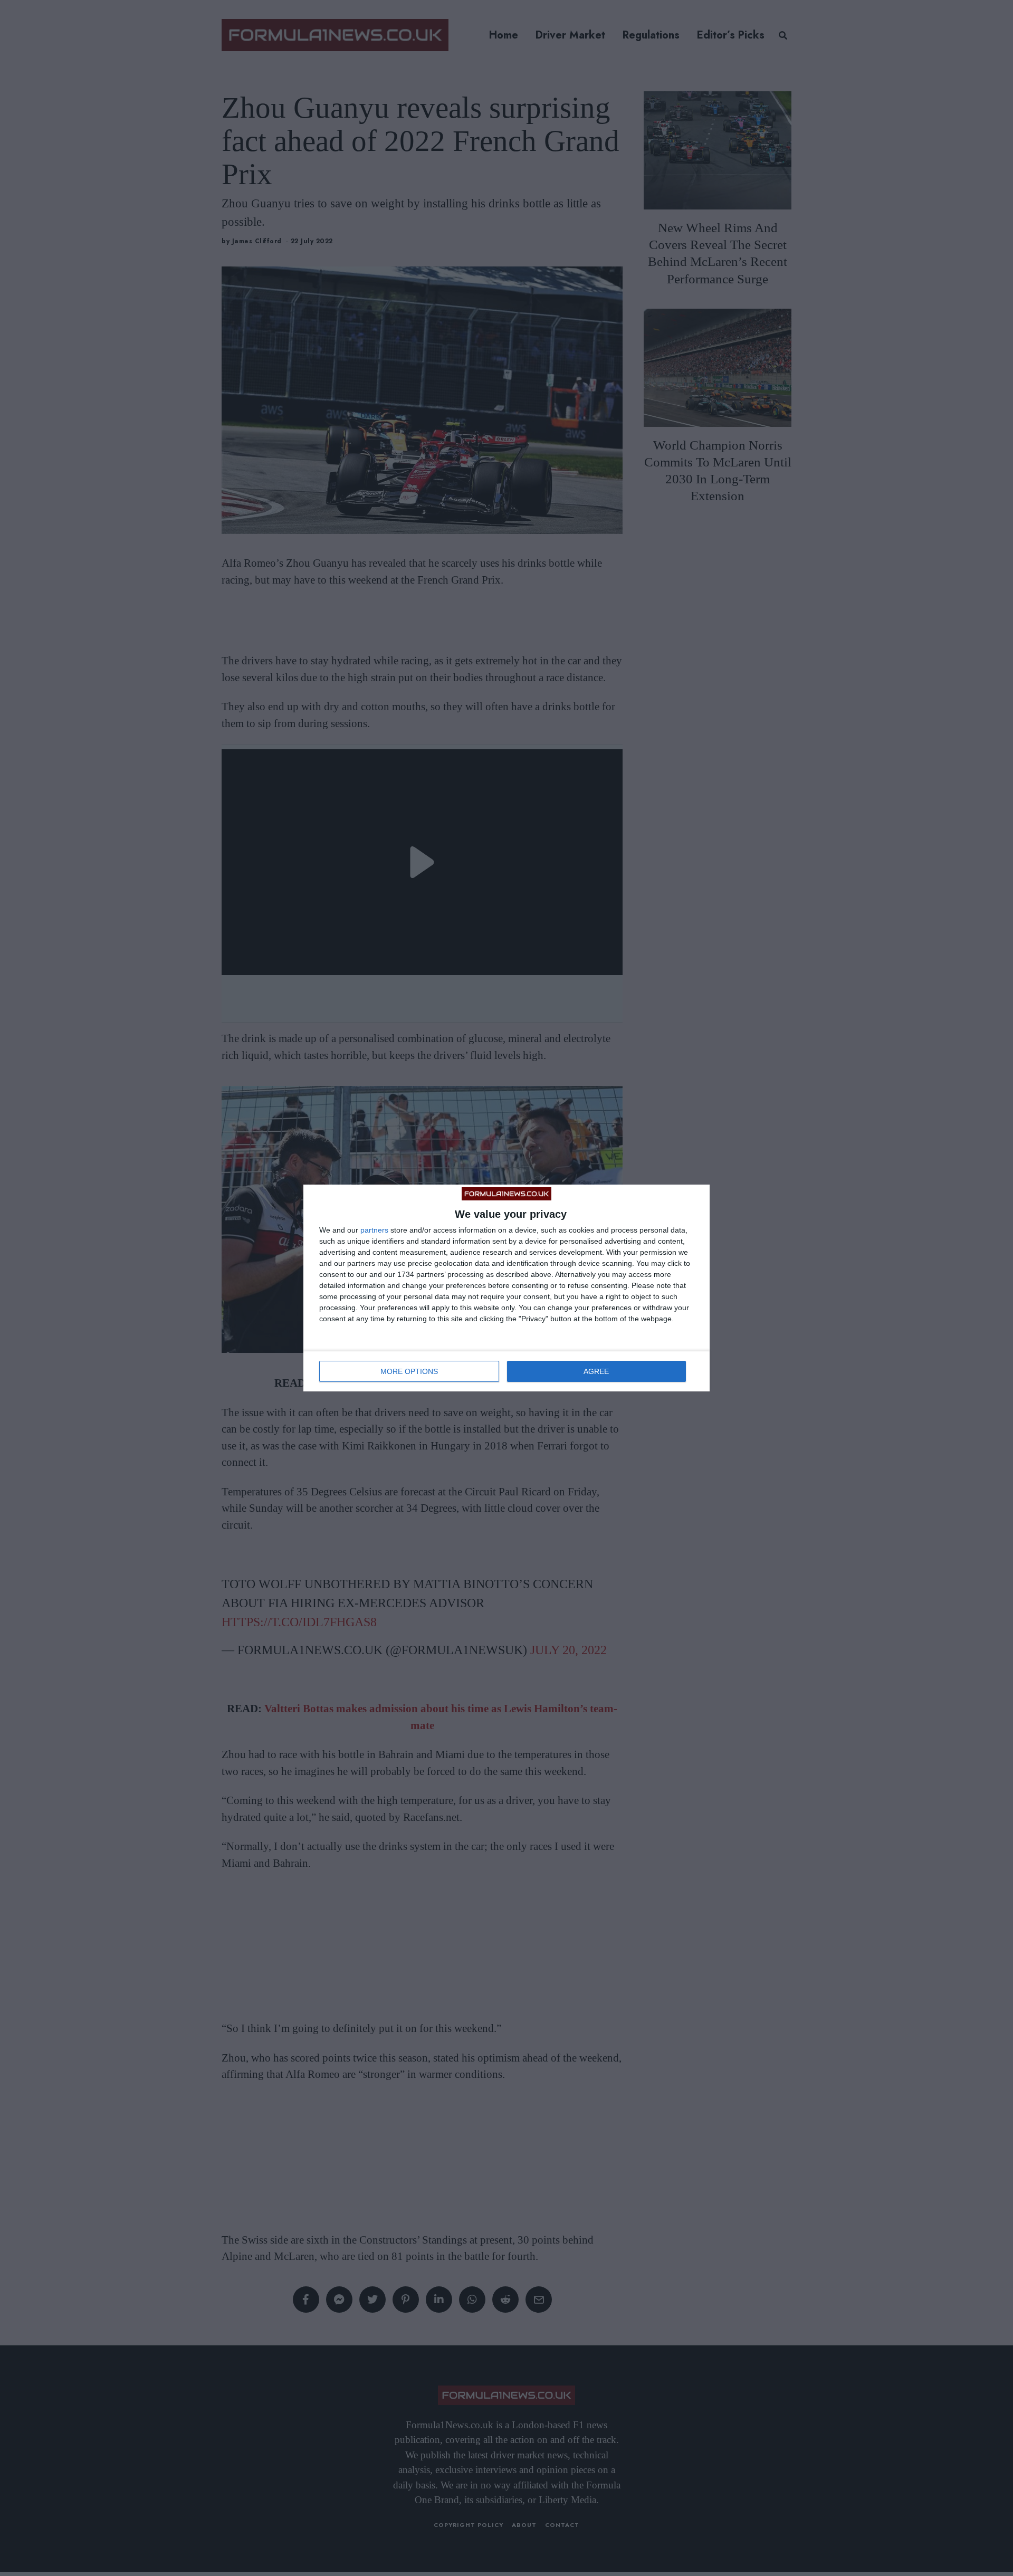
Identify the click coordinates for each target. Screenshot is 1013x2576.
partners (374, 1230)
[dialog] (506, 1288)
